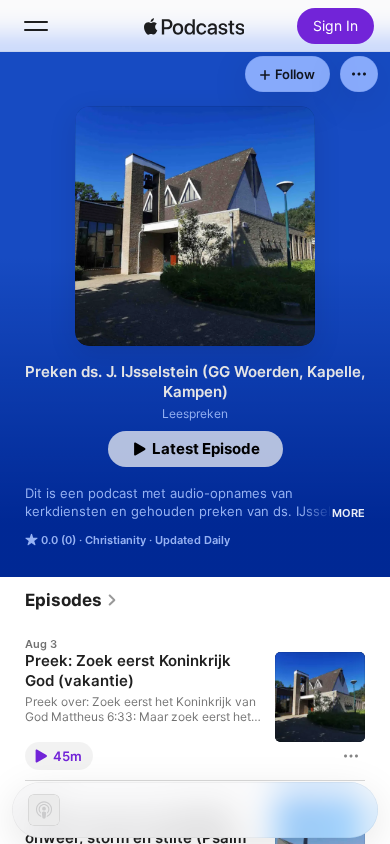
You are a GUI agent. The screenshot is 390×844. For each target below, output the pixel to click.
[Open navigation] (36, 26)
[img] (194, 26)
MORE (348, 513)
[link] (71, 600)
